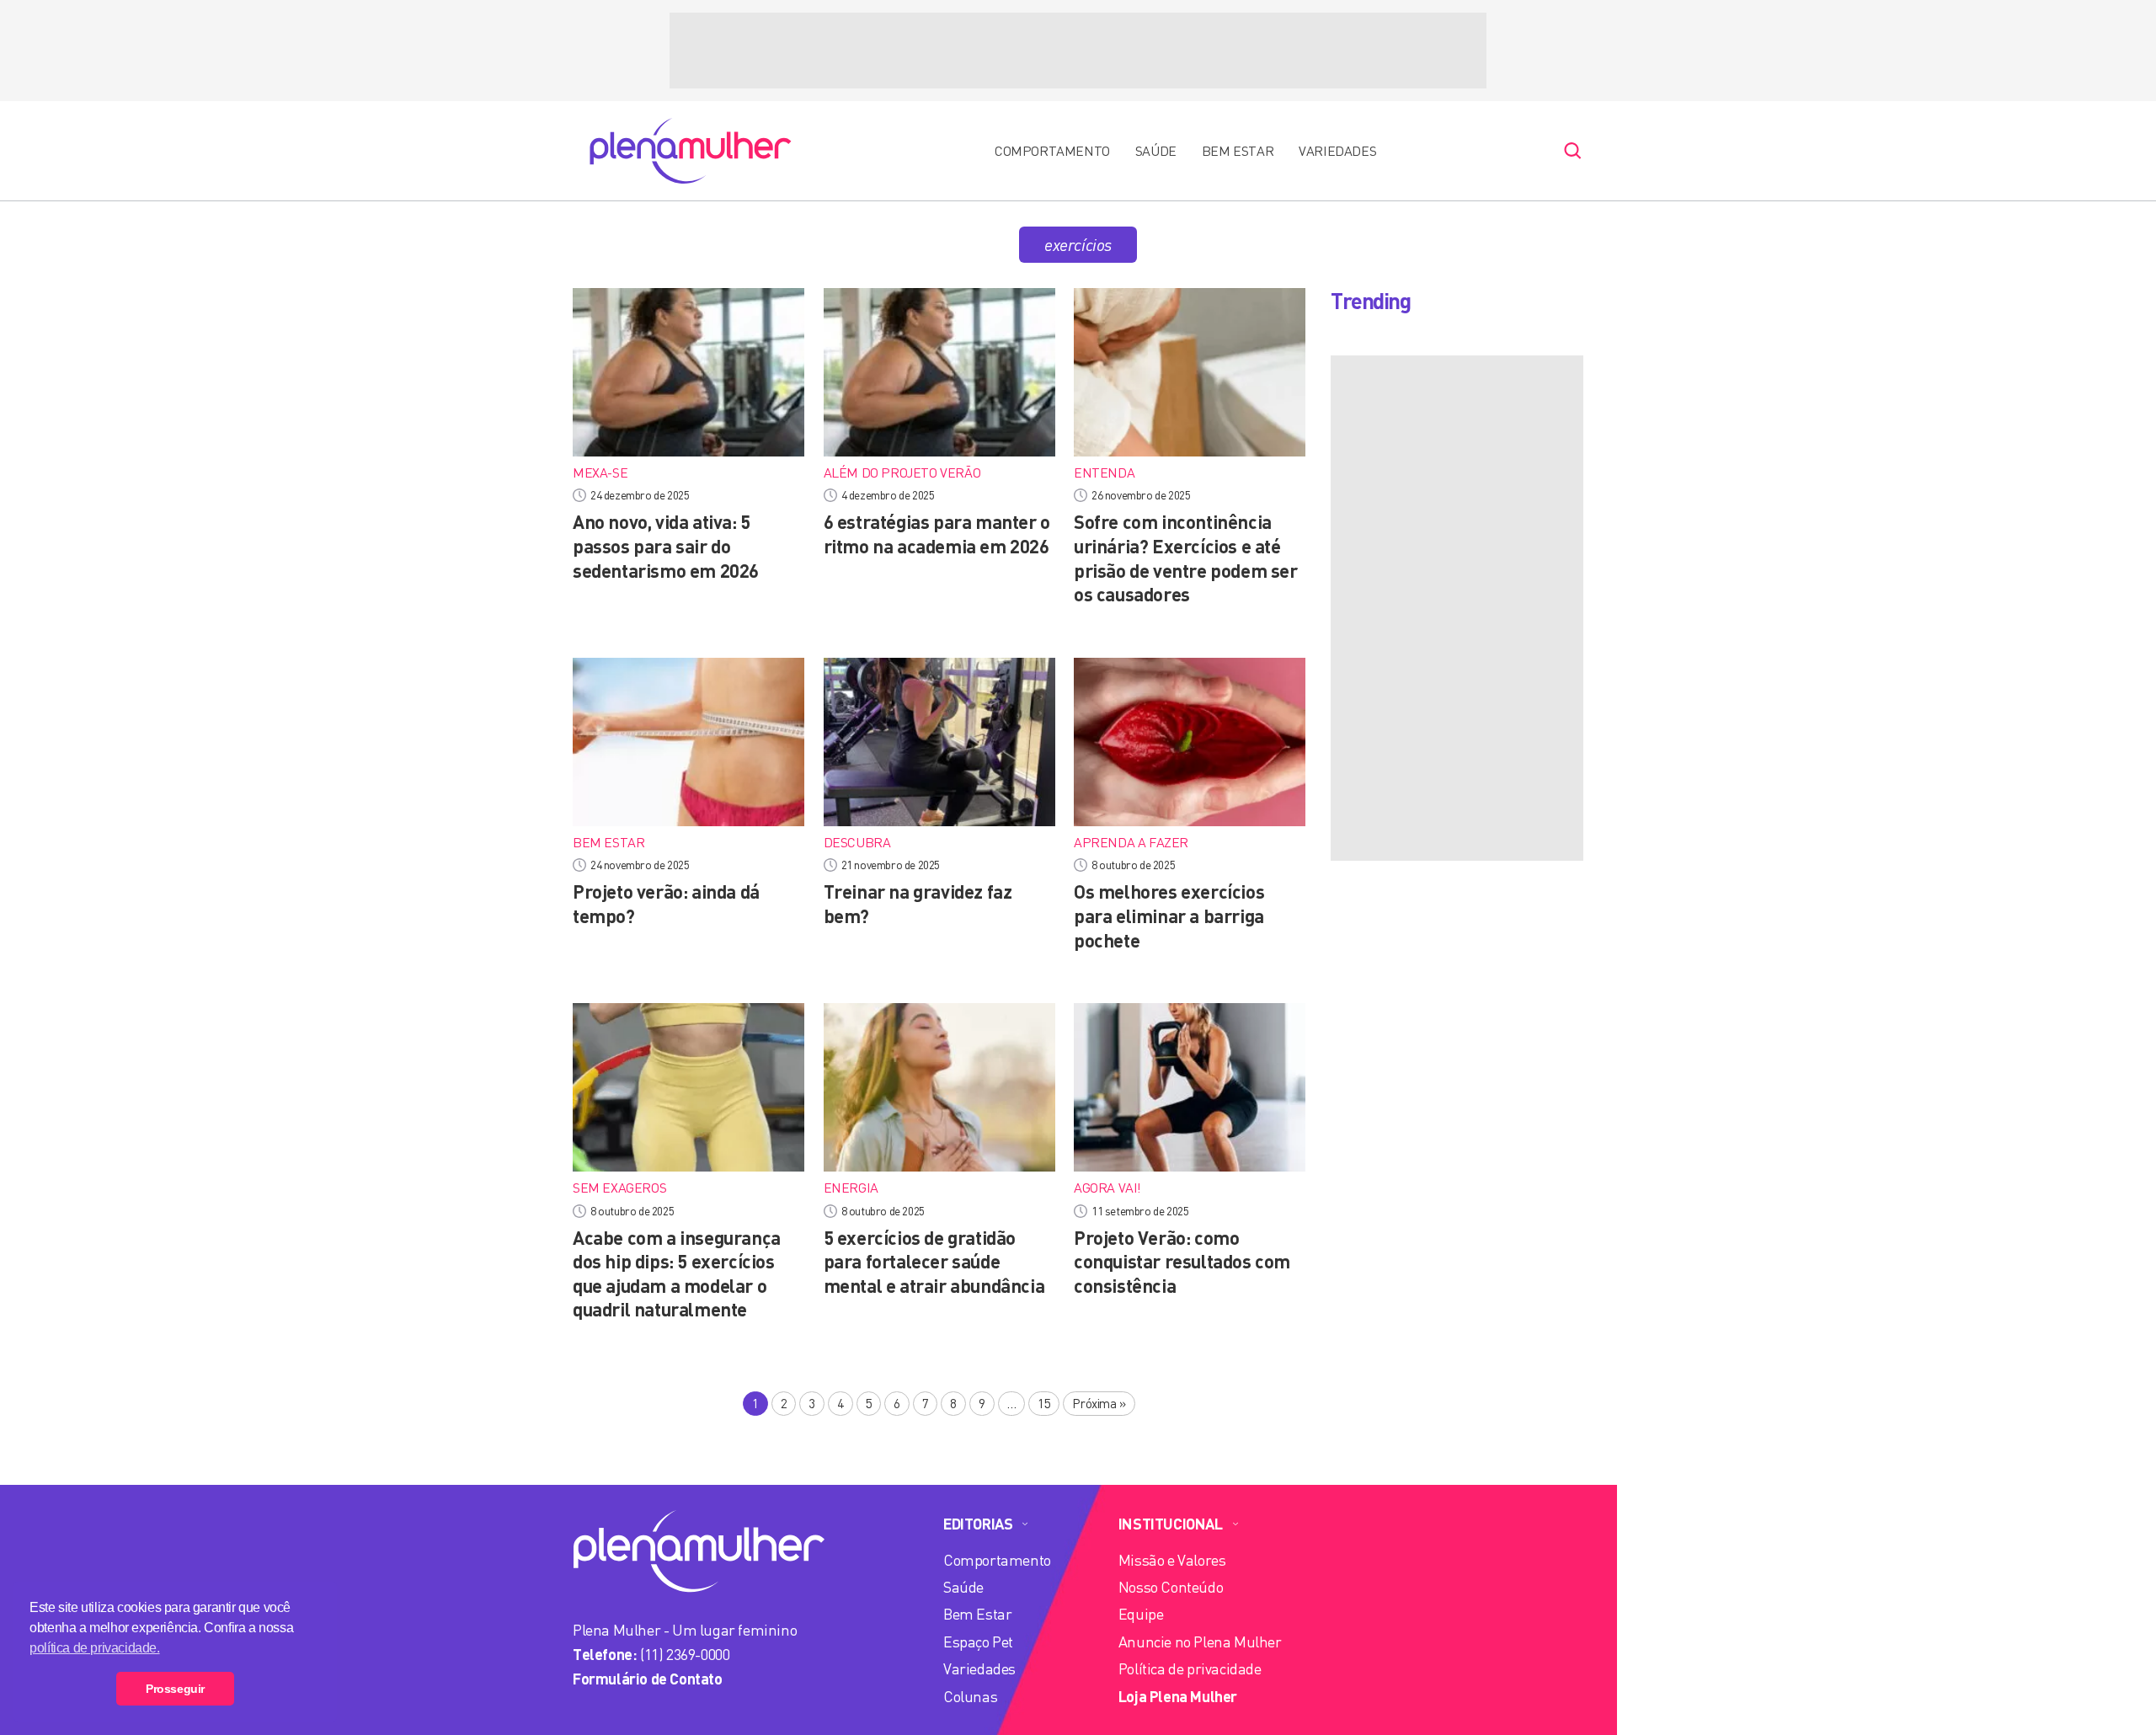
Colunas (970, 1696)
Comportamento (1052, 151)
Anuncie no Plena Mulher (1200, 1642)
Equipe (1141, 1614)
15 (1044, 1403)
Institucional (1171, 1524)
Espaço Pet (978, 1642)
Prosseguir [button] (175, 1689)
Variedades (1337, 151)
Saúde (1156, 151)
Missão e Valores (1172, 1560)
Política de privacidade (1190, 1668)
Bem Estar (1238, 151)
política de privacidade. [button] (94, 1648)
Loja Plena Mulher (1178, 1696)
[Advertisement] (1078, 51)
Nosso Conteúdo (1171, 1587)
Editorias (978, 1524)
